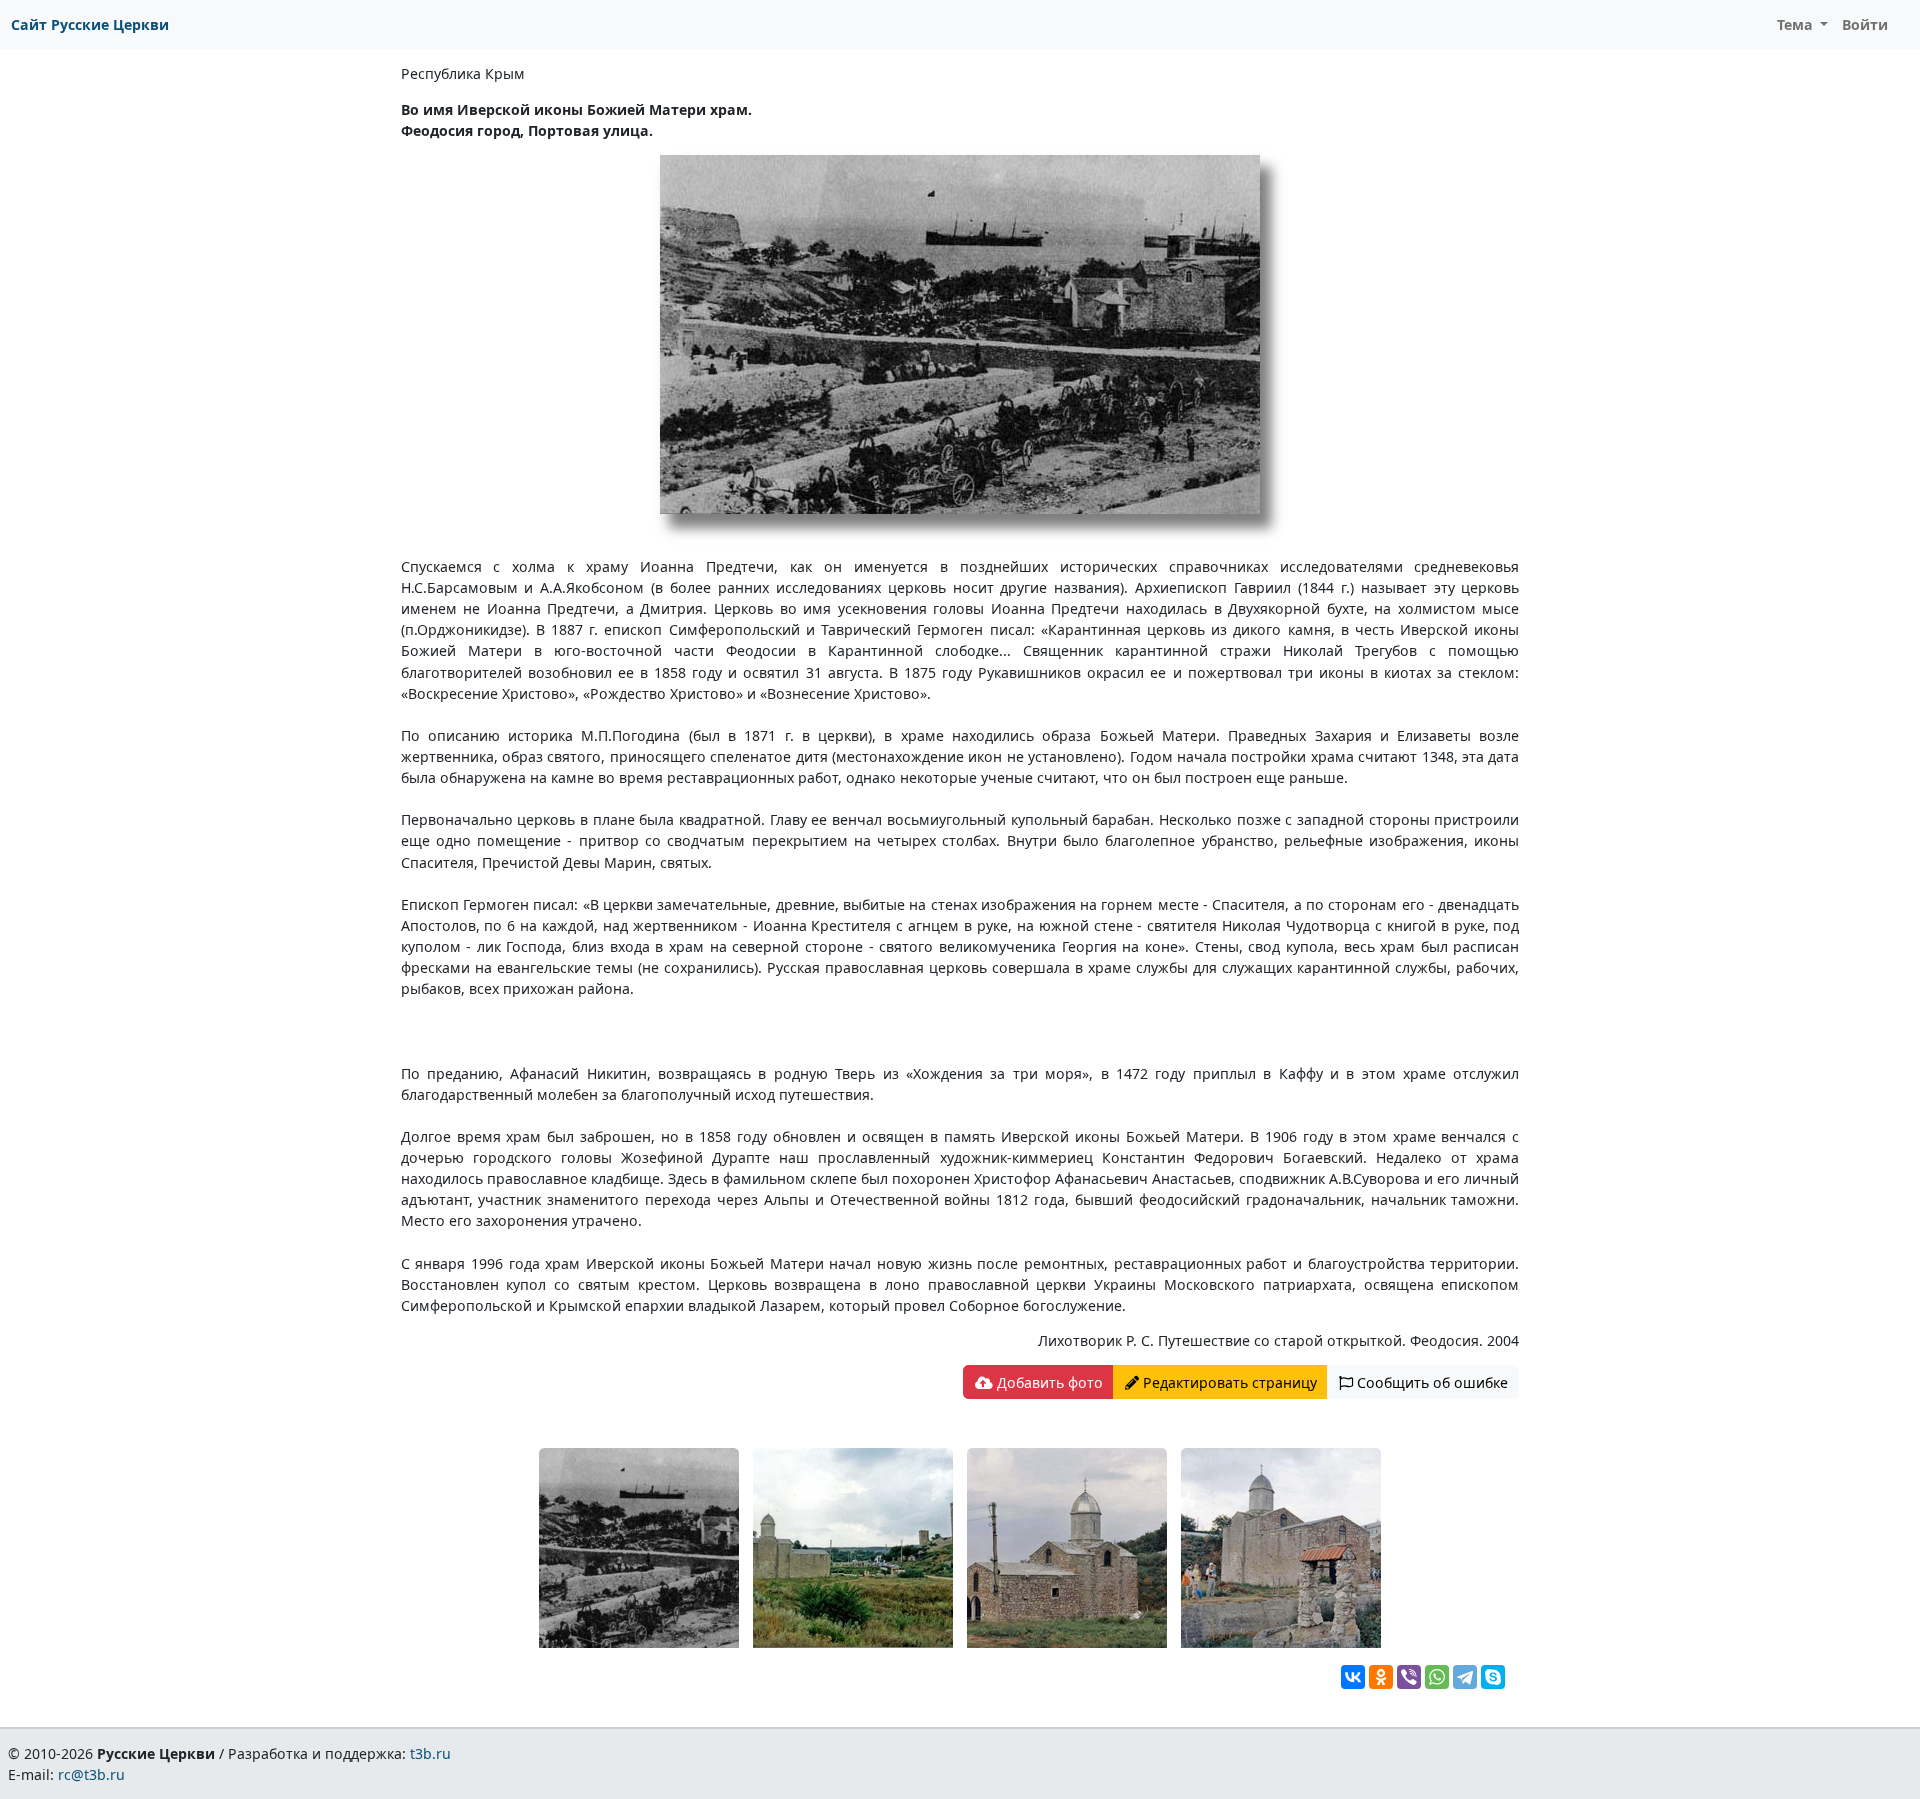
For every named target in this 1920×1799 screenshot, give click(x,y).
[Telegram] (1465, 1677)
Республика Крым (463, 73)
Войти (1865, 24)
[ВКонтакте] (1353, 1677)
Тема (1797, 24)
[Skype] (1493, 1677)
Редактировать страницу (1228, 1382)
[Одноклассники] (1381, 1677)
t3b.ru (430, 1753)
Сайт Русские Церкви (90, 24)
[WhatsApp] (1437, 1677)
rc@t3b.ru (91, 1774)
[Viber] (1409, 1677)
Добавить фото (1048, 1382)
